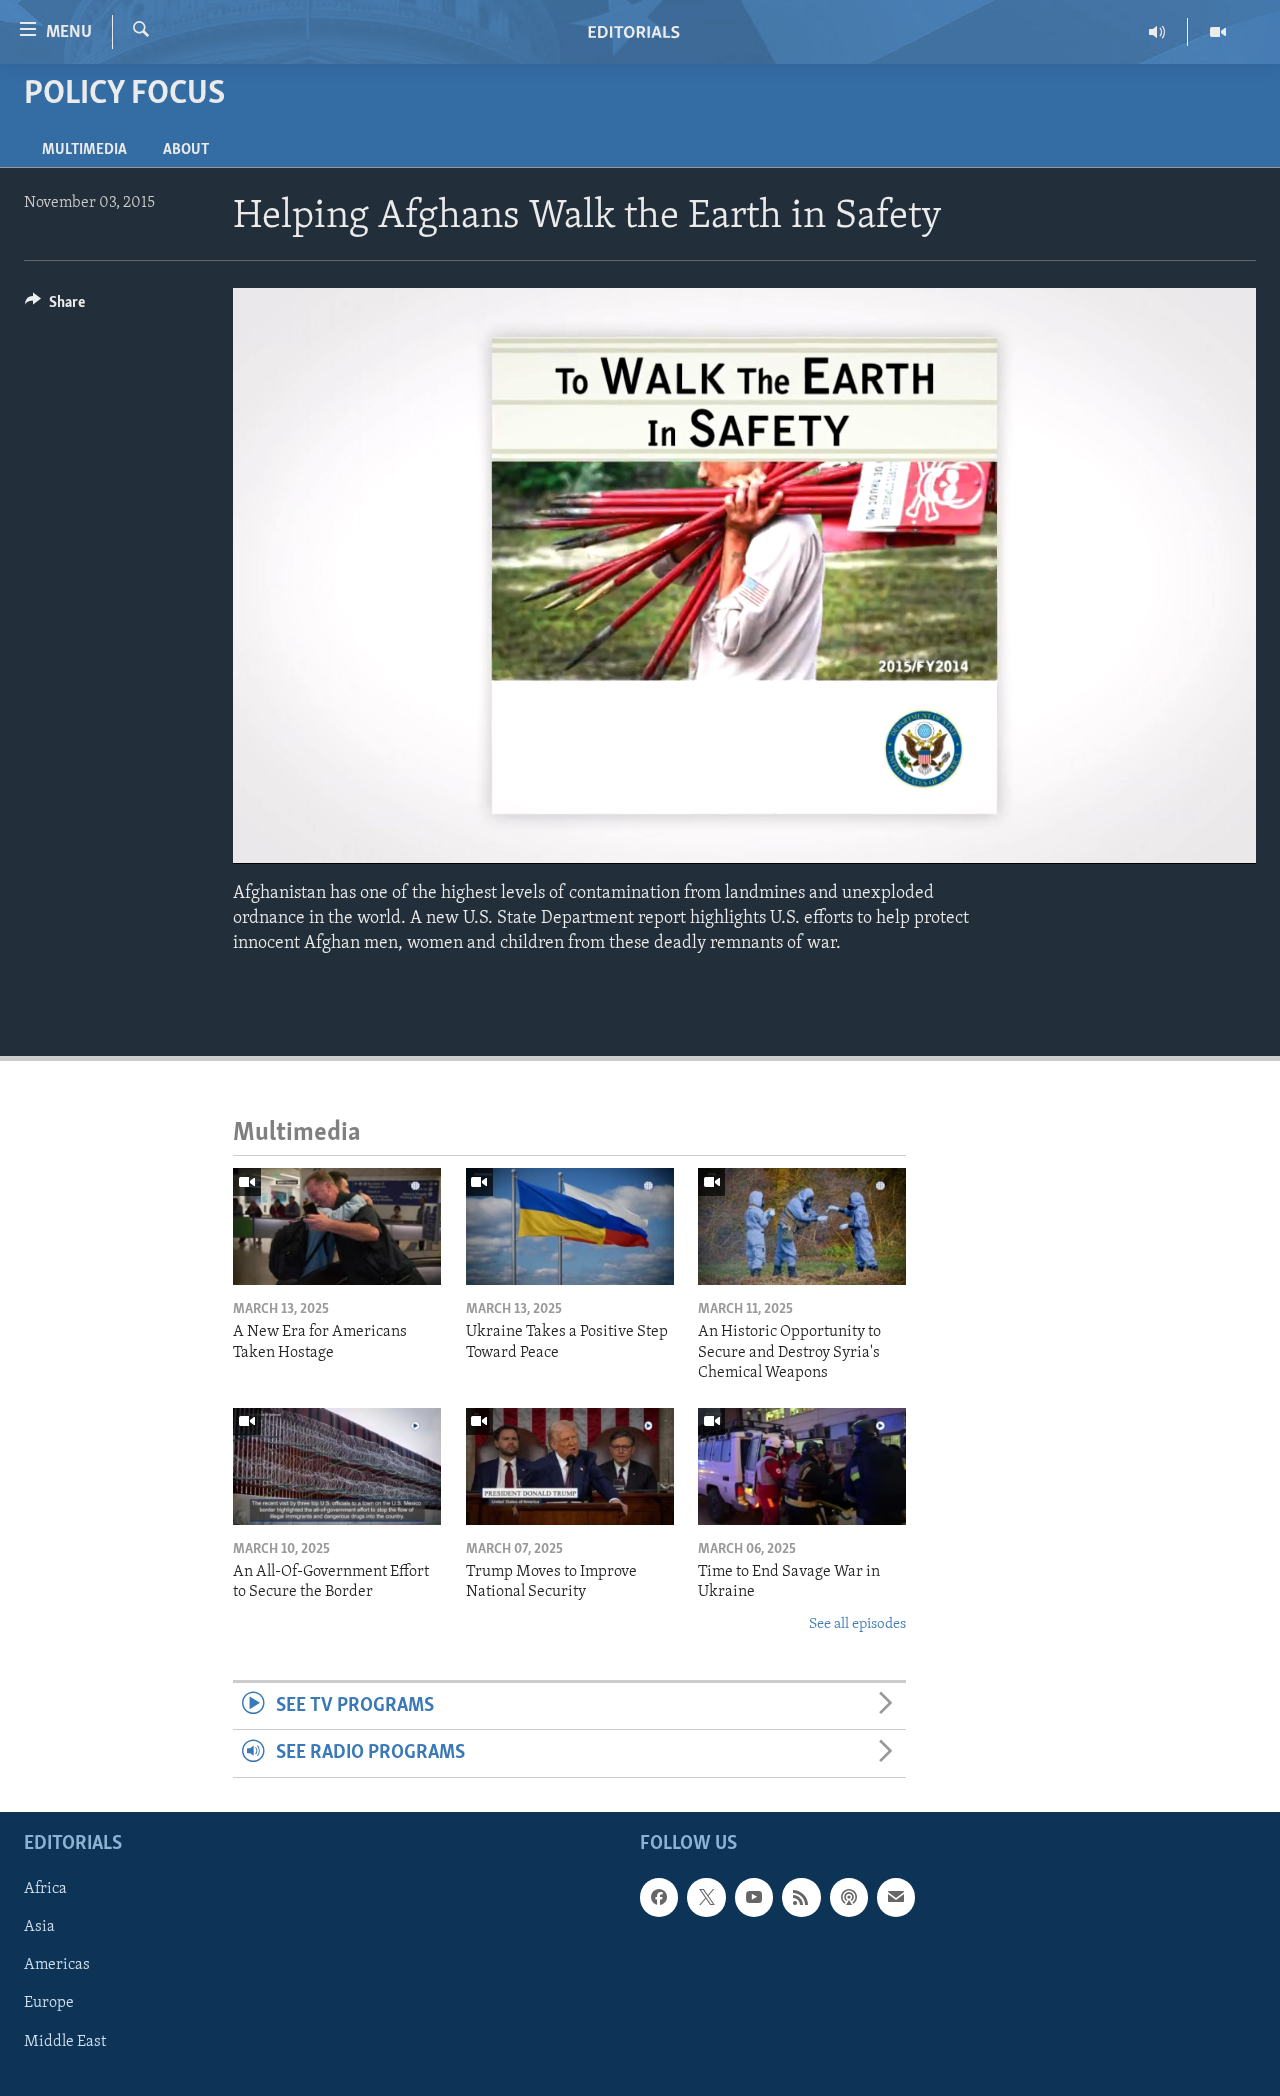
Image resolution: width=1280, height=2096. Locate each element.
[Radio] (1157, 32)
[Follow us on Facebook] (659, 1897)
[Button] (55, 307)
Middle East (65, 2041)
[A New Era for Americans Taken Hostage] (337, 1226)
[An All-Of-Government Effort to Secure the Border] (337, 1466)
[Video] (1218, 32)
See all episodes (857, 1624)
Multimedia (84, 150)
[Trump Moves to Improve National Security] (570, 1466)
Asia (39, 1927)
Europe (49, 2003)
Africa (45, 1889)
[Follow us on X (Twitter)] (706, 1897)
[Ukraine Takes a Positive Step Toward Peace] (570, 1226)
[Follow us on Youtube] (754, 1897)
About (186, 150)
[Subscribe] (896, 1897)
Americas (57, 1965)
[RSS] (801, 1897)
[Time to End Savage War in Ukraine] (802, 1466)
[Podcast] (849, 1897)
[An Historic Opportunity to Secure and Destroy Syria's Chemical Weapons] (802, 1226)
